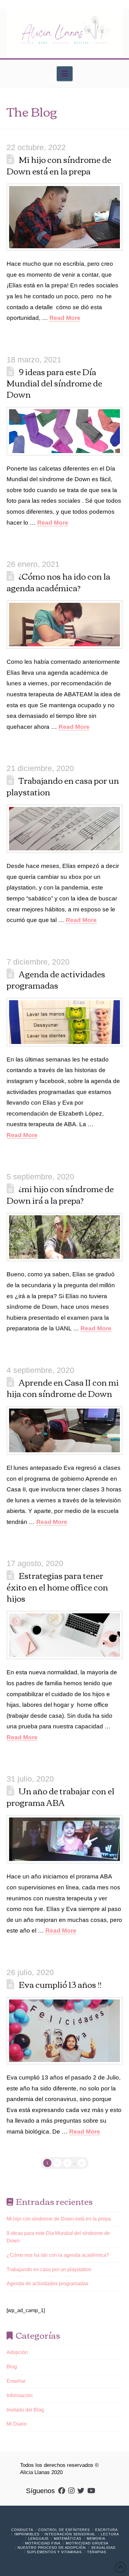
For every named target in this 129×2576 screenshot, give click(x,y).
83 (82, 2163)
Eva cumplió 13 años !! (60, 1984)
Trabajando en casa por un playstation (63, 786)
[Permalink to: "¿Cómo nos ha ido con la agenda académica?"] (65, 625)
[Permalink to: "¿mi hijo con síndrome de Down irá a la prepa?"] (65, 1237)
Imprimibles (27, 2534)
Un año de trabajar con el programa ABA (61, 1796)
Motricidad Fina (43, 2543)
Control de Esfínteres (64, 2530)
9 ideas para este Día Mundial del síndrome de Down (54, 383)
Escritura (106, 2530)
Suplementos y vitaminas (54, 2552)
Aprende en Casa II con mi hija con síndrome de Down (63, 1388)
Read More (65, 318)
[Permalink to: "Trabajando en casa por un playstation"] (65, 829)
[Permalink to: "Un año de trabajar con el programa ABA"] (65, 1839)
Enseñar (16, 2381)
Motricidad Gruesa (87, 2543)
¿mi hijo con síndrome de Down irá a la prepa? (60, 1194)
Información (20, 2395)
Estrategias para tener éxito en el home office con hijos (57, 1587)
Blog (12, 2367)
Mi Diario (17, 2424)
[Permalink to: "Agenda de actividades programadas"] (65, 1022)
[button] (65, 74)
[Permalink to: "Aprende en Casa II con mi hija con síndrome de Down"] (65, 1430)
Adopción (17, 2352)
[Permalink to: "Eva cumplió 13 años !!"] (65, 2031)
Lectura (110, 2534)
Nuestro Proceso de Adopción (52, 2548)
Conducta (22, 2530)
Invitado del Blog (25, 2410)
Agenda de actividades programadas (56, 979)
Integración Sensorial (70, 2534)
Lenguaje (39, 2538)
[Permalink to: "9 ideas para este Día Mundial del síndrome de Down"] (65, 431)
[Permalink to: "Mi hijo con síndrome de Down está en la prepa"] (65, 217)
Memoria (96, 2538)
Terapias (97, 2552)
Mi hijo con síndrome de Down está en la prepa (59, 165)
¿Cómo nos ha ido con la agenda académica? (59, 582)
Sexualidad (103, 2548)
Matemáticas (68, 2538)
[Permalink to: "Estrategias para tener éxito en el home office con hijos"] (65, 1635)
